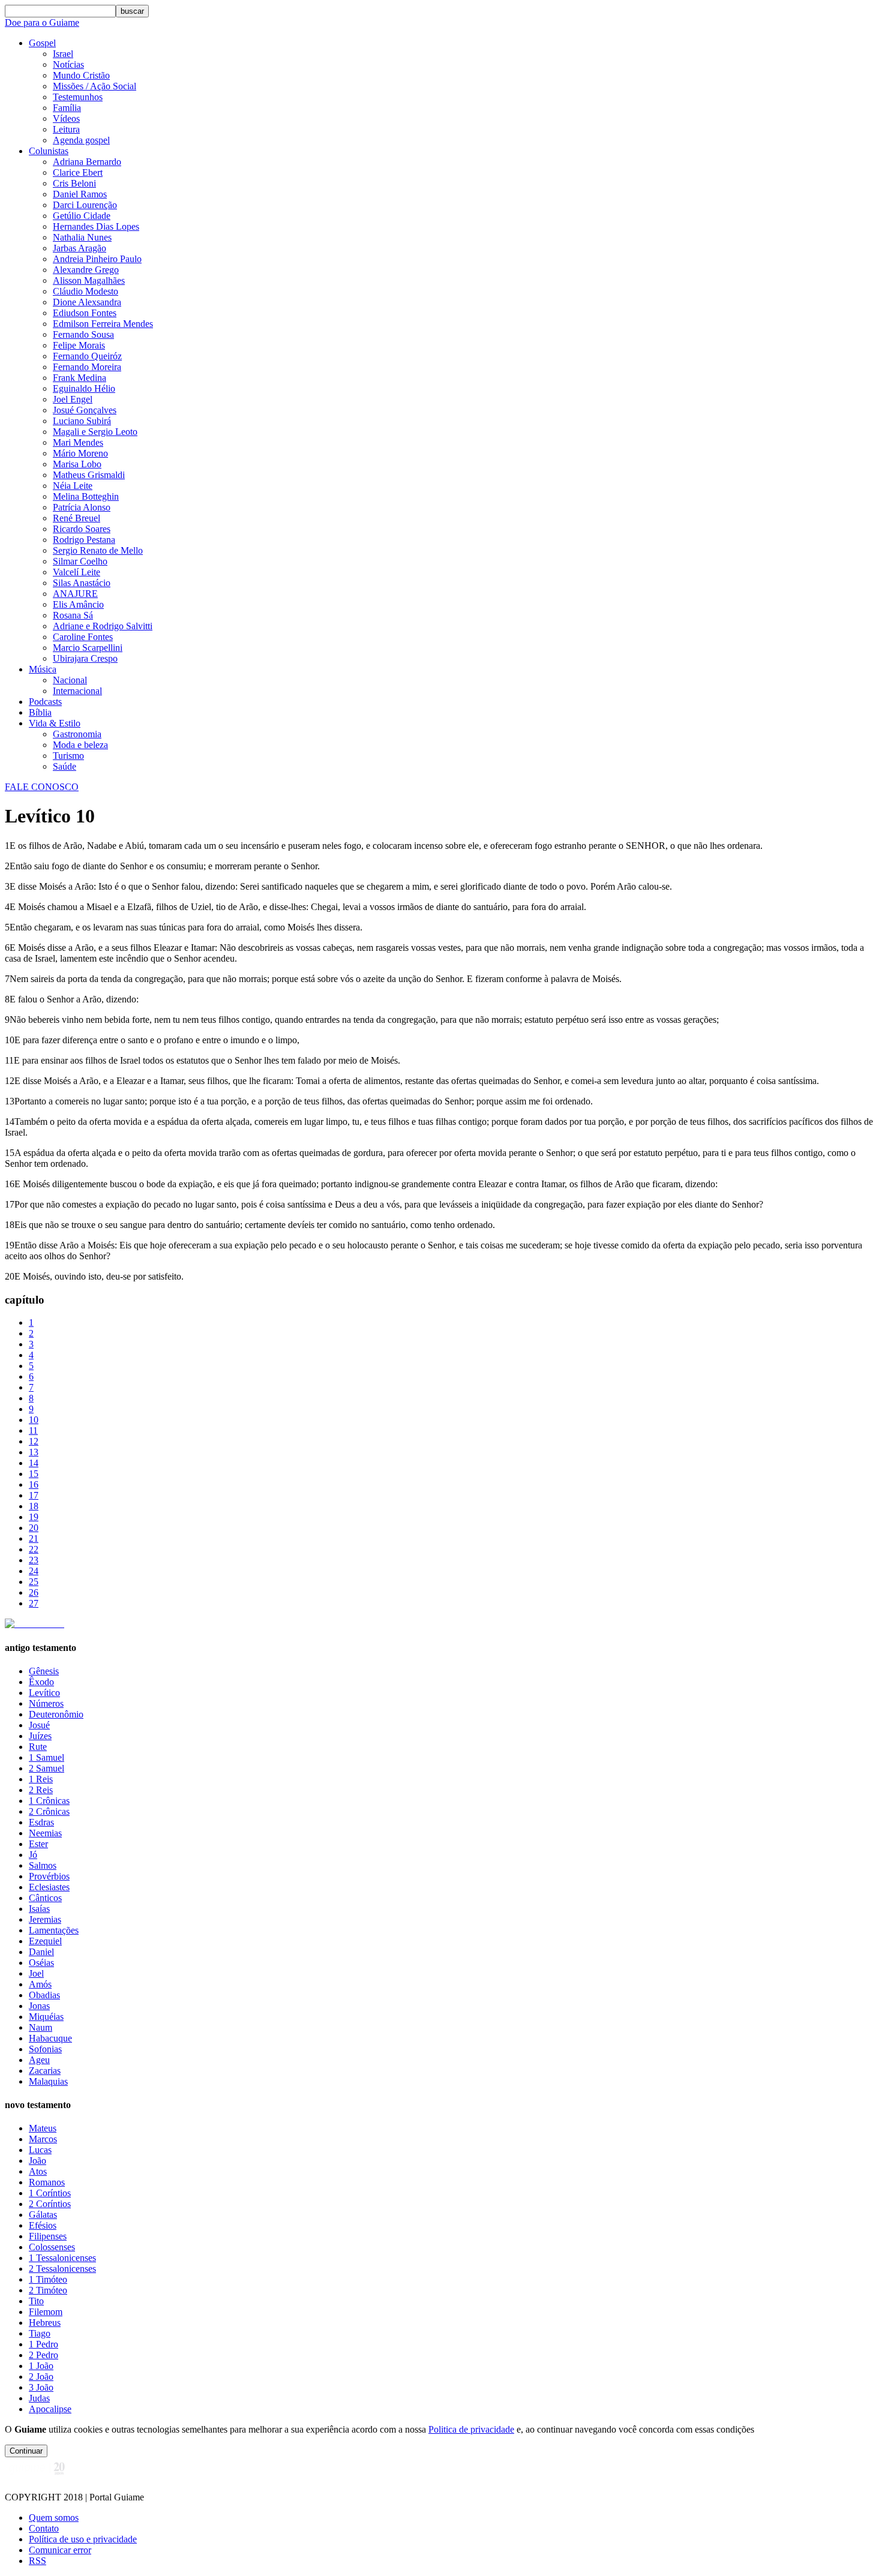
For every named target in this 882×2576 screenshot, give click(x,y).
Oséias (41, 1963)
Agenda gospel (81, 140)
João (37, 2161)
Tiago (40, 2333)
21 (34, 1538)
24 (34, 1571)
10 (34, 1420)
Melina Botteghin (86, 496)
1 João (41, 2366)
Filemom (46, 2312)
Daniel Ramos (80, 194)
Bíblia (40, 712)
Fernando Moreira (87, 367)
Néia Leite (73, 486)
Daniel (41, 1952)
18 (34, 1506)
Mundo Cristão (81, 75)
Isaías (39, 1909)
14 (34, 1463)
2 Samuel (46, 1768)
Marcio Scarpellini (88, 648)
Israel (63, 54)
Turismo (68, 756)
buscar (132, 11)
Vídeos (66, 118)
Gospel (42, 43)
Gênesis (44, 1671)
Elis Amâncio (78, 604)
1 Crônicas (49, 1801)
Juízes (40, 1736)
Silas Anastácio (82, 583)
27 (34, 1603)
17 (34, 1495)
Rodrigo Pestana (84, 540)
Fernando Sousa (83, 334)
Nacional (70, 680)
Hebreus (45, 2323)
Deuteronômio (56, 1714)
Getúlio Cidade (82, 216)
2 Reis (41, 1790)
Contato (44, 2528)
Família (67, 108)
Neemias (45, 1833)
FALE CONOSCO (42, 787)
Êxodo (41, 1682)
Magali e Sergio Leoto (95, 432)
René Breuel (76, 518)
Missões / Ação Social (94, 86)
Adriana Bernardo (87, 162)
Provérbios (49, 1876)
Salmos (43, 1865)
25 (34, 1582)
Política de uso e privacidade (83, 2539)
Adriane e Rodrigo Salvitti (103, 626)
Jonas (39, 2006)
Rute (38, 1747)
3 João (41, 2387)
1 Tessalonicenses (62, 2258)
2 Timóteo (48, 2290)
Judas (39, 2398)
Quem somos (54, 2518)
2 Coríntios (50, 2204)
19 (34, 1517)
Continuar (26, 2451)
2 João (41, 2377)
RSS (37, 2561)
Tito (36, 2301)
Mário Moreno (80, 453)
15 (34, 1474)
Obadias (44, 1995)
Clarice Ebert (78, 172)
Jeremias (45, 1919)
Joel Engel (73, 399)
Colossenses (52, 2247)
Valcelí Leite (76, 572)
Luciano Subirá (82, 421)
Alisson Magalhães (89, 280)
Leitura (66, 129)
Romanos (47, 2182)
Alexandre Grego (86, 270)
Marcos (43, 2139)
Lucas (40, 2150)
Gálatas (43, 2215)
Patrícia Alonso (82, 507)
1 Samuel (46, 1757)
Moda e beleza (80, 745)
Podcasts (45, 702)
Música (43, 669)
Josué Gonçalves (85, 410)
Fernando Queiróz (87, 356)
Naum (40, 2027)
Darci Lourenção (85, 205)
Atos (38, 2171)
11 (33, 1430)
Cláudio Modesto (85, 291)
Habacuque (50, 2038)
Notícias (68, 64)
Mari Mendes (78, 442)
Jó (33, 1855)
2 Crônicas (49, 1811)
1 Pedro (43, 2344)
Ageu (39, 2060)
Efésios (43, 2225)
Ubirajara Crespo (85, 658)
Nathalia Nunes (82, 237)
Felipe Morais (79, 345)
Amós (40, 1984)
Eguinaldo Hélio (84, 388)
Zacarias (45, 2071)
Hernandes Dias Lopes (96, 226)
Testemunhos (78, 97)
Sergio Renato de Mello (98, 550)
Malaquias (48, 2081)
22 (34, 1549)
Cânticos (45, 1898)
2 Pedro (43, 2355)
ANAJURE (75, 594)
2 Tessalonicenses (62, 2269)
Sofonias (45, 2049)
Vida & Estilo (55, 723)
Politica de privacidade (471, 2429)
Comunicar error (60, 2550)
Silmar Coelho (80, 561)
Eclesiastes (49, 1887)
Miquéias (46, 2017)
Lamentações (54, 1930)
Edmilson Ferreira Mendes (103, 324)
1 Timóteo (48, 2279)
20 (34, 1528)
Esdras (41, 1822)
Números (46, 1703)
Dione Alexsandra (87, 302)
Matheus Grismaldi (89, 475)
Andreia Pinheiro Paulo (97, 259)
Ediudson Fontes (85, 313)
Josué (39, 1725)
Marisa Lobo (77, 464)
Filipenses (48, 2236)
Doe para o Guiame (42, 22)
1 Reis (41, 1779)
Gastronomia (77, 734)
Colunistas (49, 151)
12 (34, 1441)
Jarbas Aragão (79, 248)
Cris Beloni (74, 183)
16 (34, 1484)
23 (34, 1560)
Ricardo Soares (82, 529)
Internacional (77, 691)
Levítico (44, 1693)
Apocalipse (50, 2409)
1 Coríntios (50, 2193)
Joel (36, 1973)
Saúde (64, 766)
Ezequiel (45, 1941)
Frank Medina (79, 378)
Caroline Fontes (83, 637)
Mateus (43, 2128)
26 (34, 1592)
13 (34, 1452)
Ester (38, 1844)
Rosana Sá (73, 615)
